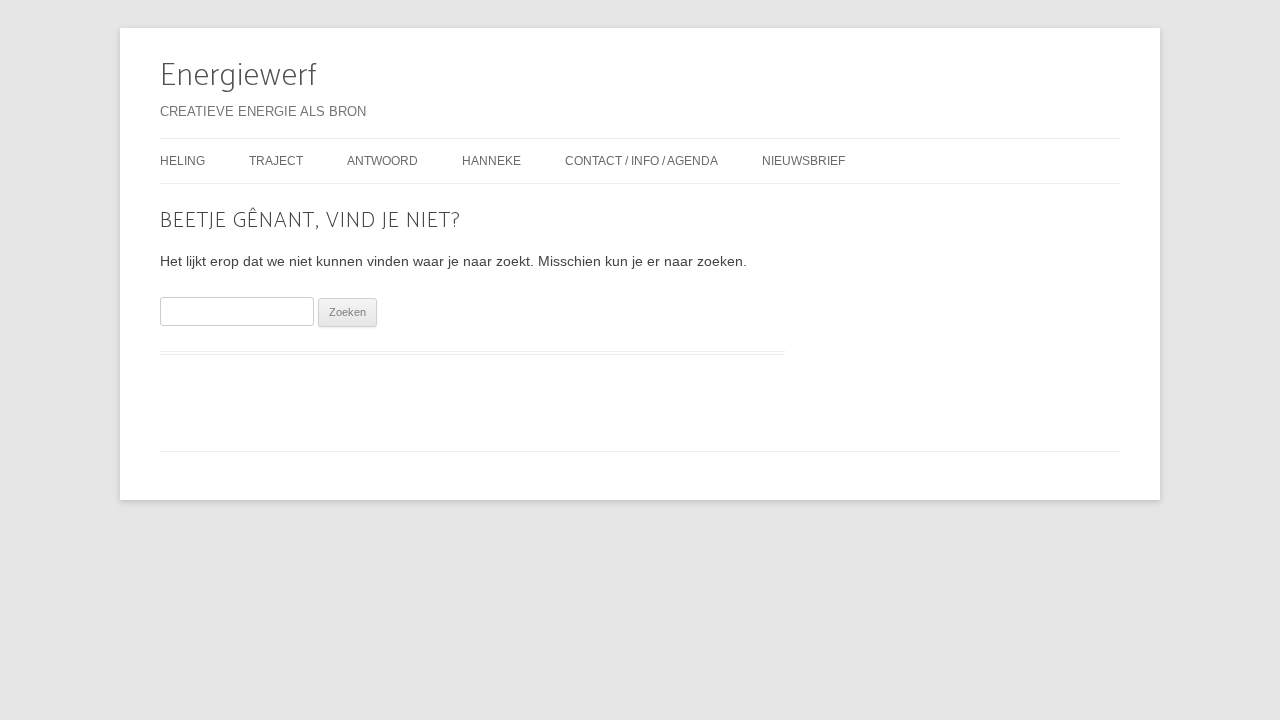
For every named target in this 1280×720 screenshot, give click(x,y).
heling (182, 161)
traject (276, 161)
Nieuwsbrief (803, 161)
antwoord (382, 161)
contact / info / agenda (641, 161)
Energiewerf (239, 76)
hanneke (491, 161)
